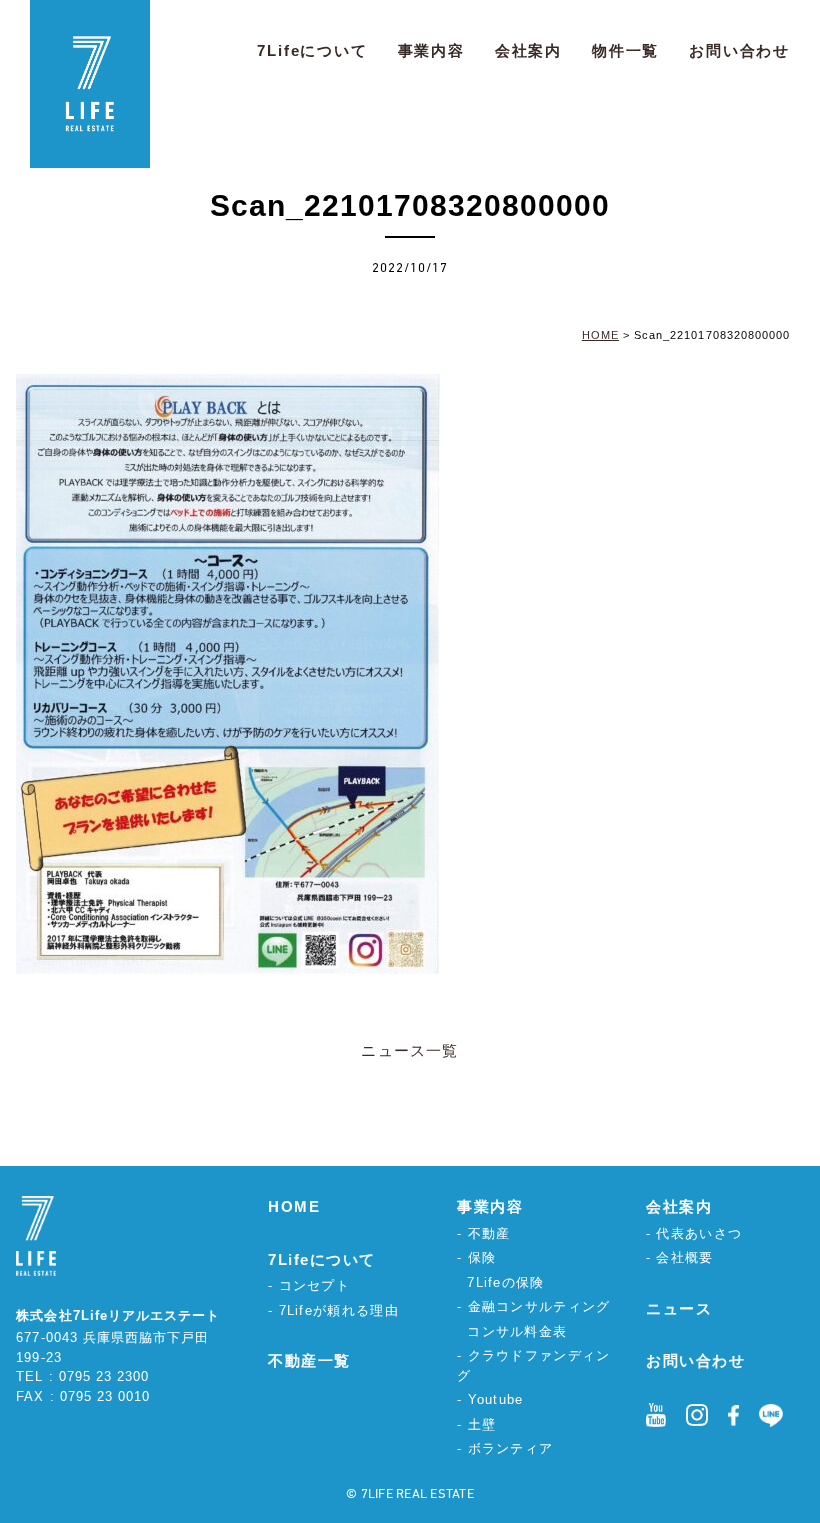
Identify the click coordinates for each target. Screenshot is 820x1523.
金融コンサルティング (539, 1306)
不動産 (489, 1233)
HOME (294, 1206)
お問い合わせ (739, 50)
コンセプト (315, 1285)
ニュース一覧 (409, 1050)
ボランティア (511, 1448)
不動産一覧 (309, 1360)
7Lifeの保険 (505, 1282)
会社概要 (684, 1257)
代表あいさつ (699, 1233)
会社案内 (528, 50)
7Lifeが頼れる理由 (339, 1310)
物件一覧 (625, 50)
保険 (482, 1257)
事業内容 (431, 50)
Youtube (496, 1399)
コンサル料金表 (517, 1331)
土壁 (482, 1424)
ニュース (679, 1308)
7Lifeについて (312, 50)
